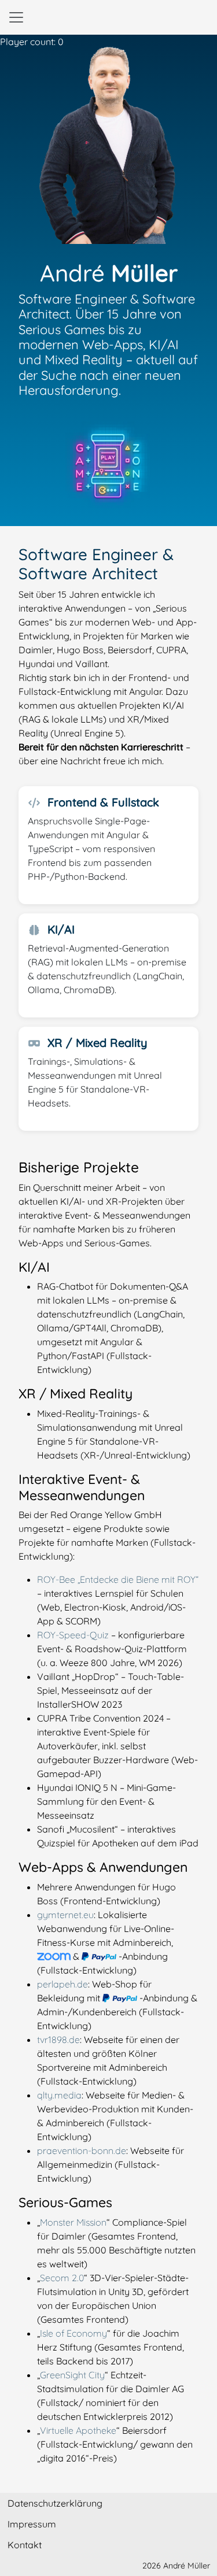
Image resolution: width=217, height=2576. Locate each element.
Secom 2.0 (62, 2278)
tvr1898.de (58, 2040)
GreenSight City (72, 2375)
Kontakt (25, 2545)
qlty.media (59, 2095)
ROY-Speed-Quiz (73, 1635)
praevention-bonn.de (82, 2151)
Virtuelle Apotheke (78, 2430)
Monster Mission (73, 2222)
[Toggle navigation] (16, 17)
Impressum (32, 2524)
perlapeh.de (62, 1984)
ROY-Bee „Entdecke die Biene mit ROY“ (118, 1579)
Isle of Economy (73, 2333)
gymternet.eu (65, 1915)
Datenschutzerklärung (55, 2503)
